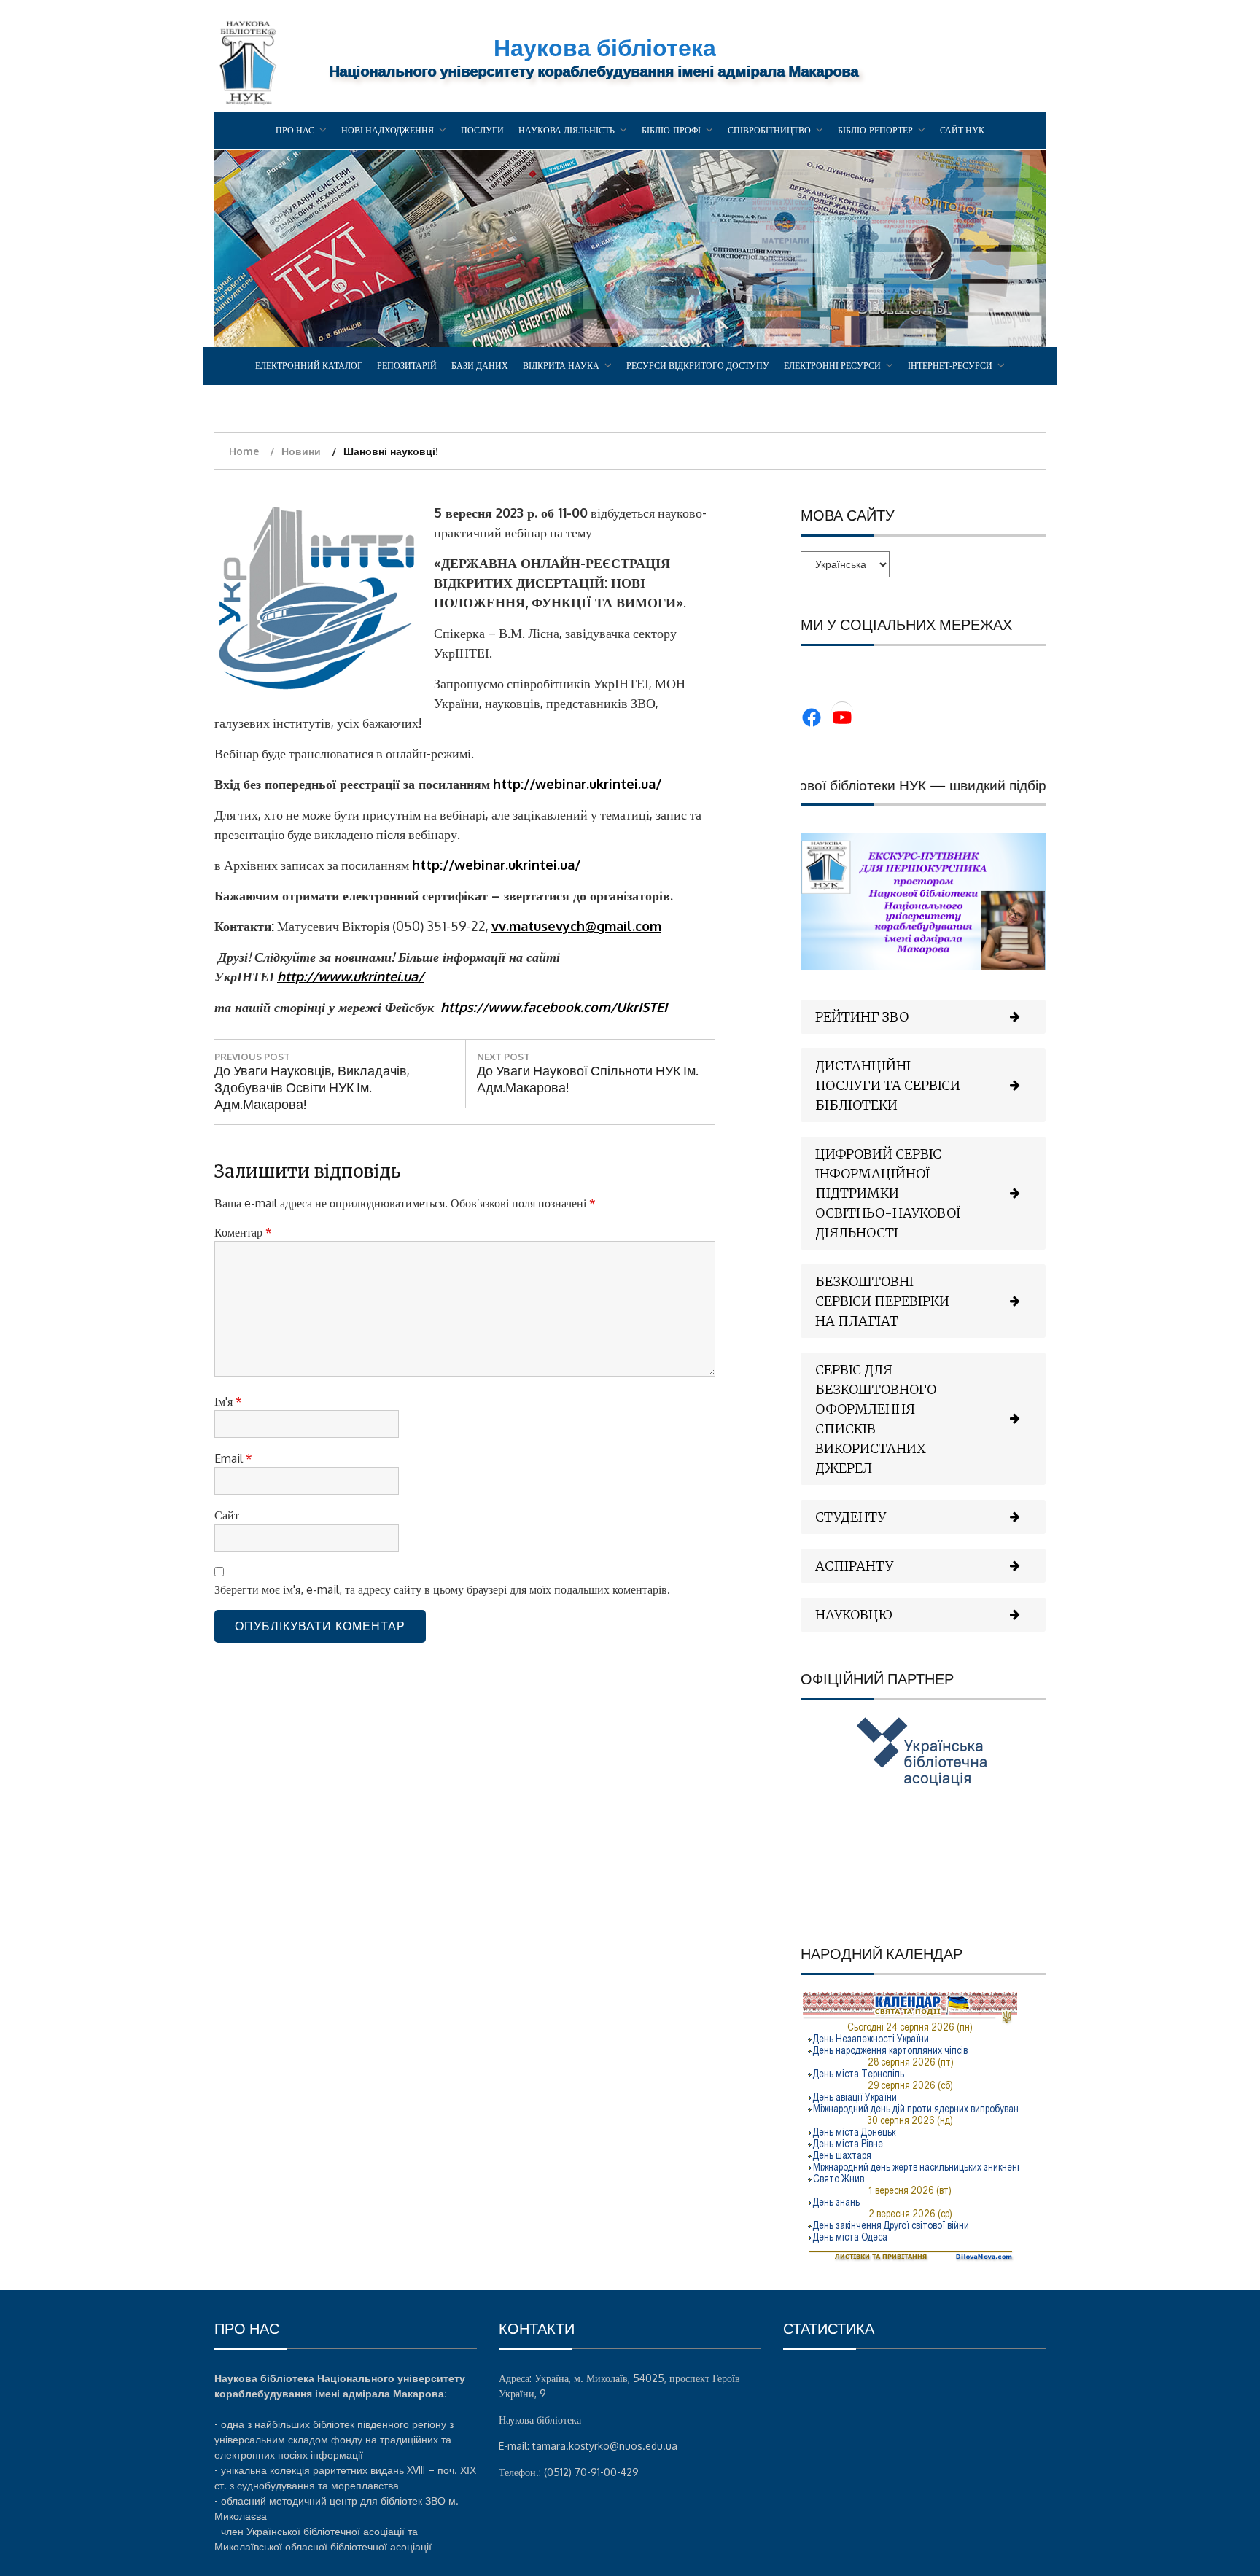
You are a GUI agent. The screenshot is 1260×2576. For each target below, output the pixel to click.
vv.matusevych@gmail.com (576, 926)
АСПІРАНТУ (854, 1566)
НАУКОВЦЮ (854, 1615)
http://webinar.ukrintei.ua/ (577, 784)
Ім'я (228, 1401)
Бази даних (480, 366)
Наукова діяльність (567, 130)
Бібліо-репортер (875, 130)
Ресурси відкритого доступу (698, 366)
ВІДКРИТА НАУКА (561, 366)
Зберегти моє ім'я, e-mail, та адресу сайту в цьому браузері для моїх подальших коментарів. (442, 1589)
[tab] (923, 1017)
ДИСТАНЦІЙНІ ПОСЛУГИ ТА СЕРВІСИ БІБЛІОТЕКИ (888, 1085)
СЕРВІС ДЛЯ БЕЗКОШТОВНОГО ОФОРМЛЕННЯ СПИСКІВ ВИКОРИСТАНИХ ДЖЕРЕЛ (876, 1419)
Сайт (227, 1515)
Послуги (482, 130)
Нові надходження (388, 130)
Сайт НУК (962, 130)
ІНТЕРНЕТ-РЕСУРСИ (950, 366)
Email (233, 1458)
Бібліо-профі (671, 130)
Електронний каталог (309, 366)
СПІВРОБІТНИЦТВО (769, 130)
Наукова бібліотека (605, 47)
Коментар (243, 1232)
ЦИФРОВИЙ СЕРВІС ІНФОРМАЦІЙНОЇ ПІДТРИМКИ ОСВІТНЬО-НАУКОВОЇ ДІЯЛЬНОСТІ (888, 1193)
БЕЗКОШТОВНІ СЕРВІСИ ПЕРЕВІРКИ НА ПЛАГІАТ (882, 1301)
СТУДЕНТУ (851, 1517)
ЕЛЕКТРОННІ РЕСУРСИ (832, 366)
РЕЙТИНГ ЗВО (862, 1017)
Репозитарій (407, 366)
